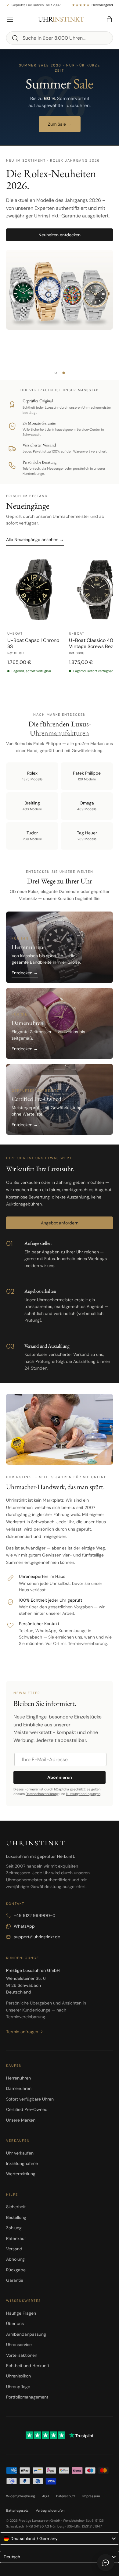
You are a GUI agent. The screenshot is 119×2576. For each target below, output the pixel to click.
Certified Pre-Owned (27, 2109)
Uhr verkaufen (20, 2153)
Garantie (15, 2280)
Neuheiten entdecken (60, 235)
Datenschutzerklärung (42, 1794)
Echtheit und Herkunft (28, 2366)
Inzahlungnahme (22, 2163)
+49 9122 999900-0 (35, 1915)
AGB (45, 2496)
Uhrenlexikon (18, 2376)
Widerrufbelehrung (20, 2496)
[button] (109, 19)
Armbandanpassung (26, 2334)
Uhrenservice (19, 2345)
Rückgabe (16, 2270)
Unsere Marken (21, 2120)
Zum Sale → (60, 124)
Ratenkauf (16, 2238)
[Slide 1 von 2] (56, 373)
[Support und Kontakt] (106, 2563)
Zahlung (14, 2228)
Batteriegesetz (17, 2510)
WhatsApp (24, 1926)
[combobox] (60, 38)
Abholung (15, 2259)
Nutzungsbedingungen (83, 1794)
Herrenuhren (18, 2078)
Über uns (15, 2323)
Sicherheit (16, 2207)
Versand (14, 2249)
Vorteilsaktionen (22, 2355)
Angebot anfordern (60, 1223)
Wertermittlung (21, 2174)
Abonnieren (60, 1777)
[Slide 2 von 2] (63, 373)
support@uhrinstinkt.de (37, 1937)
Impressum (91, 2496)
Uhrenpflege (18, 2387)
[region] (60, 623)
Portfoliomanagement (27, 2397)
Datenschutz (66, 2496)
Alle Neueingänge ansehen (35, 539)
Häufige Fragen (21, 2313)
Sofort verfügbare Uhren (30, 2099)
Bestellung (16, 2217)
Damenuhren (19, 2088)
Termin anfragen (22, 2032)
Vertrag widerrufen (50, 2510)
